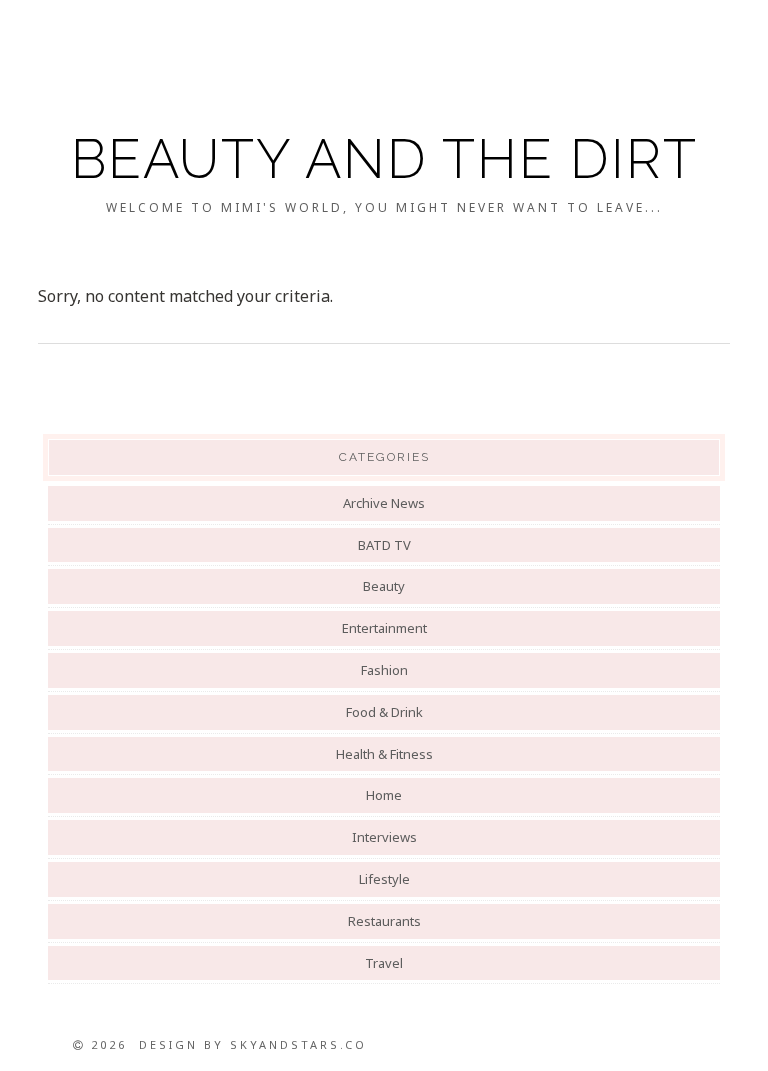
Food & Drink (384, 712)
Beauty (384, 586)
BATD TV (384, 545)
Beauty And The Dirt (384, 159)
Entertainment (384, 628)
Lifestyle (384, 879)
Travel (384, 963)
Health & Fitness (384, 754)
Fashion (384, 670)
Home (384, 795)
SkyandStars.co (298, 1044)
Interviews (384, 837)
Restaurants (384, 921)
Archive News (384, 503)
